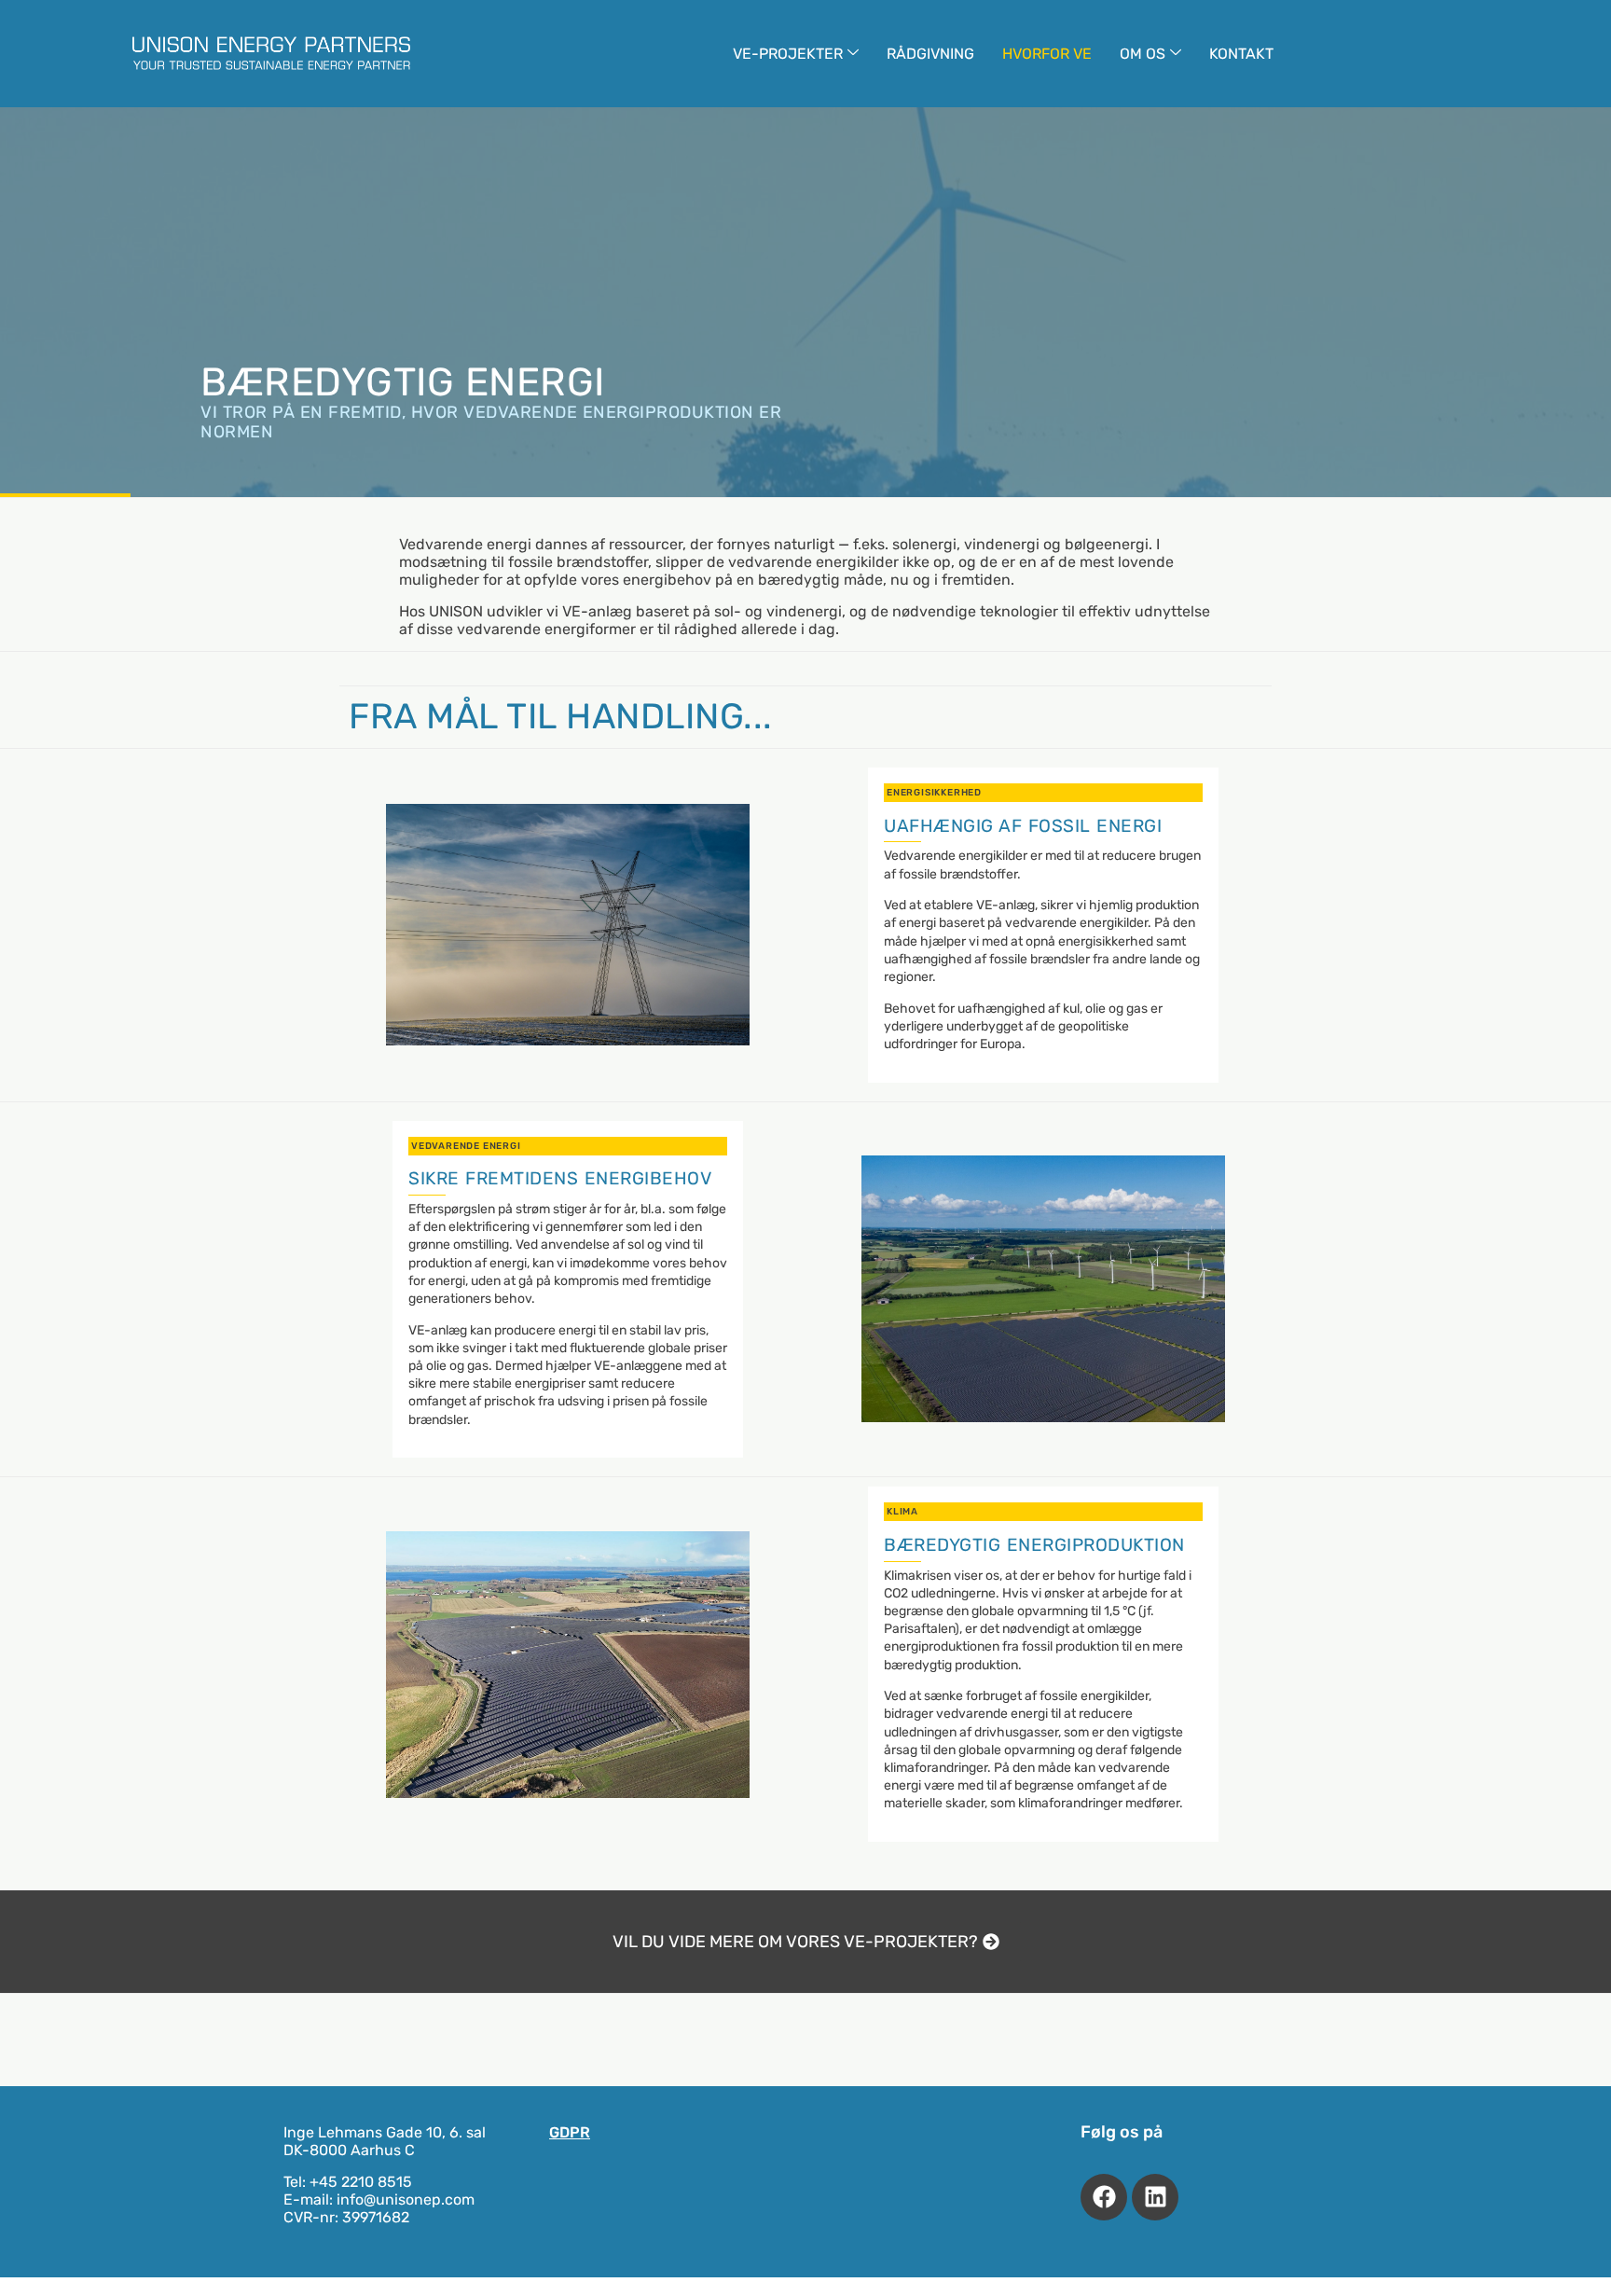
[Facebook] (1104, 2197)
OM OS (1143, 54)
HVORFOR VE (1047, 54)
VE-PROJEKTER (788, 54)
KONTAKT (1241, 54)
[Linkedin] (1155, 2197)
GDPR (570, 2132)
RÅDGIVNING (930, 54)
